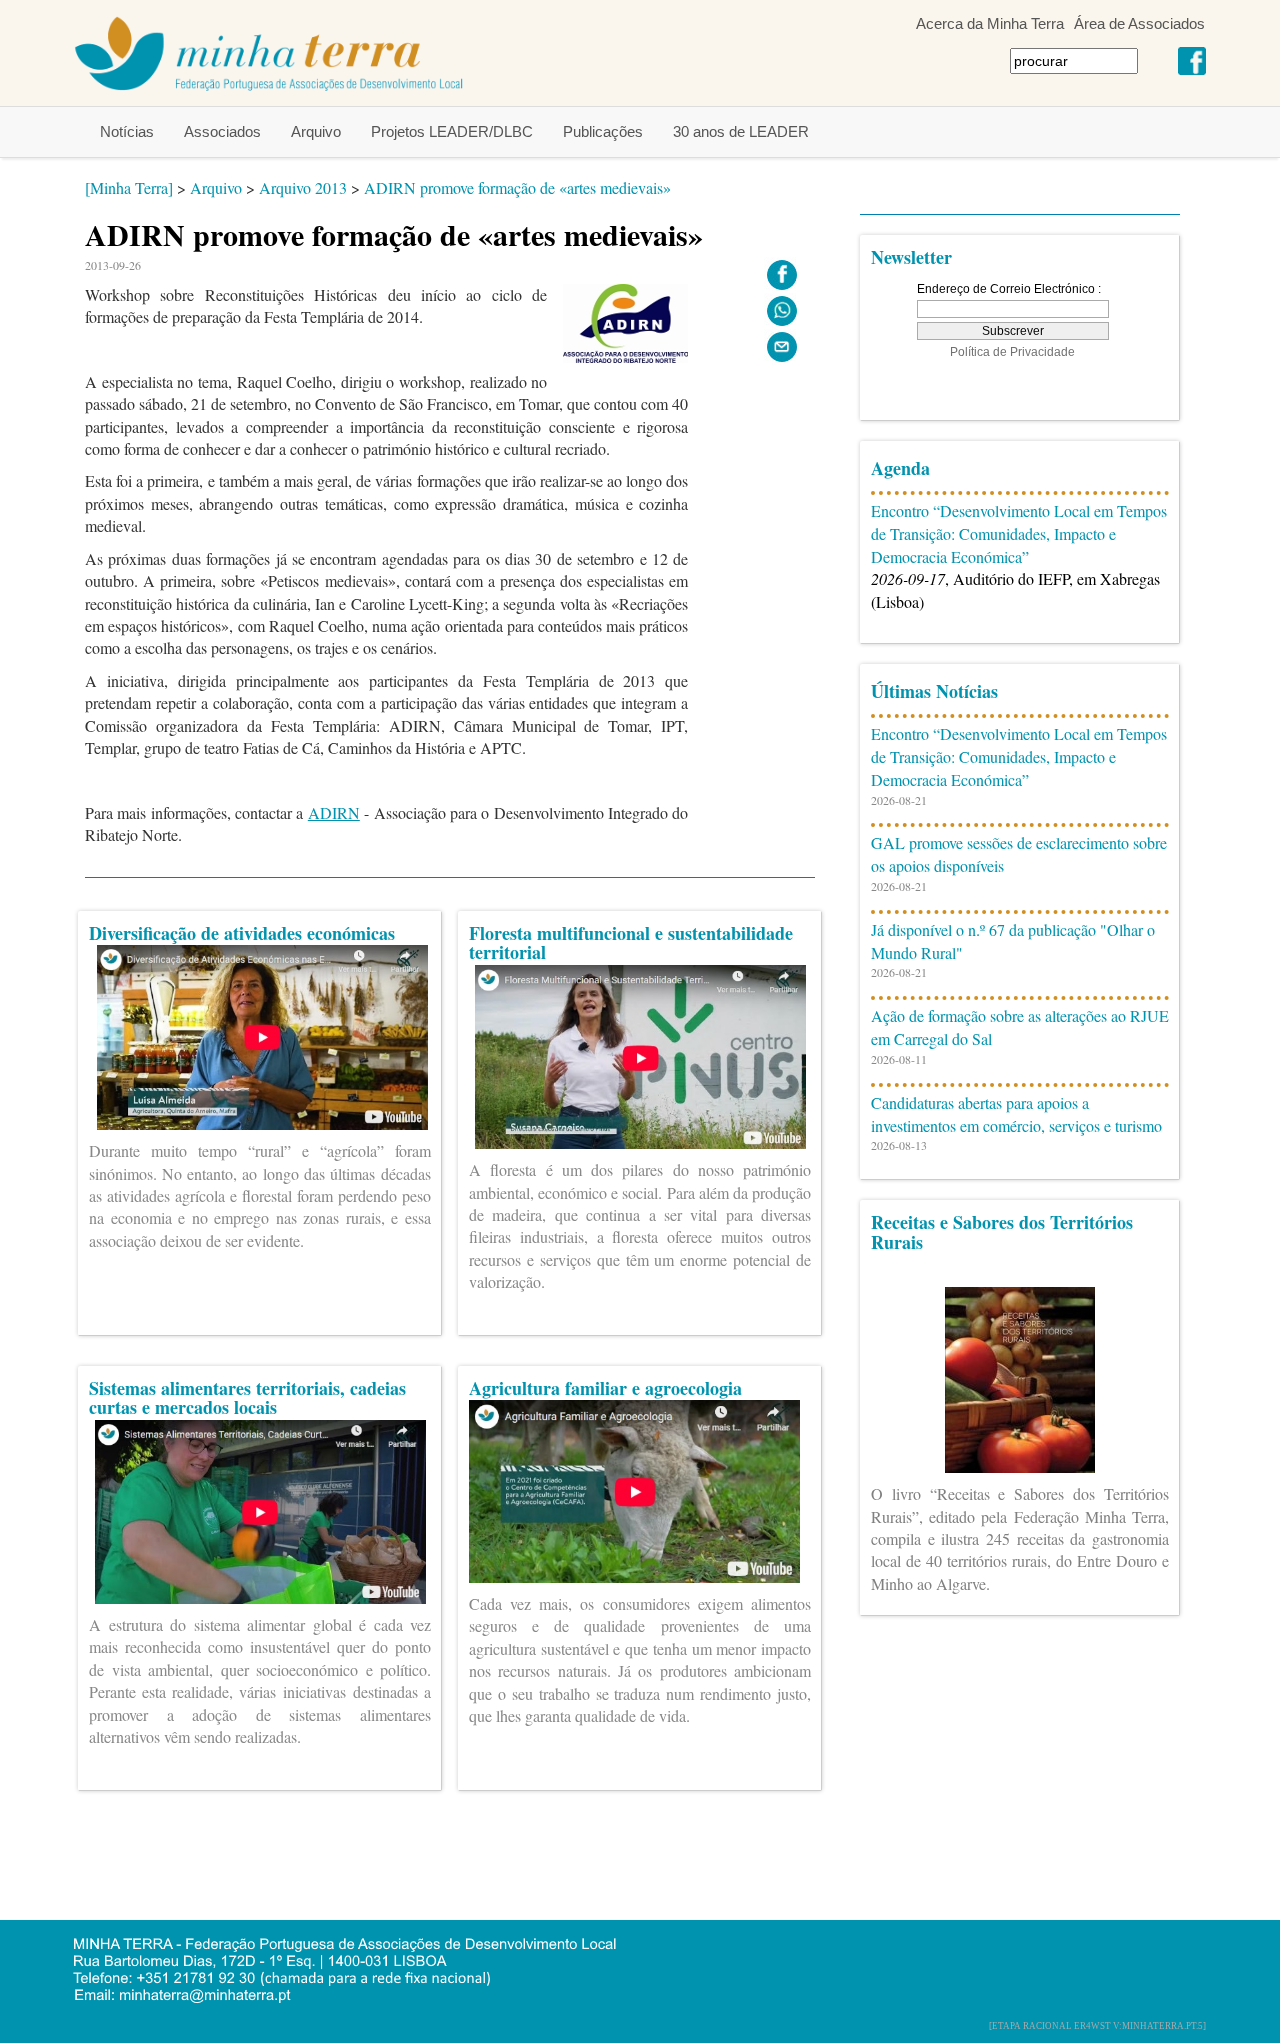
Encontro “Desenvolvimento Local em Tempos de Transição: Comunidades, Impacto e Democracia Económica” (1019, 533)
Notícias (127, 131)
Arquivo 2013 (303, 187)
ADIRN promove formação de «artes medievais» (517, 187)
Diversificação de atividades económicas (242, 933)
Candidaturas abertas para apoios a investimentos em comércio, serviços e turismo (1016, 1114)
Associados (222, 131)
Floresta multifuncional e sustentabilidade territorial (631, 943)
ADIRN (334, 812)
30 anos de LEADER (741, 131)
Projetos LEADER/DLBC (452, 131)
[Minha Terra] (129, 187)
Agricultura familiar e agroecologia (605, 1388)
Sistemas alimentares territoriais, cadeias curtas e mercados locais (247, 1398)
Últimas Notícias (934, 691)
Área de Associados (1139, 23)
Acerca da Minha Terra (990, 23)
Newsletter (911, 257)
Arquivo (316, 131)
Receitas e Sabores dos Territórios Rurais (1002, 1232)
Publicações (603, 131)
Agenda (900, 468)
